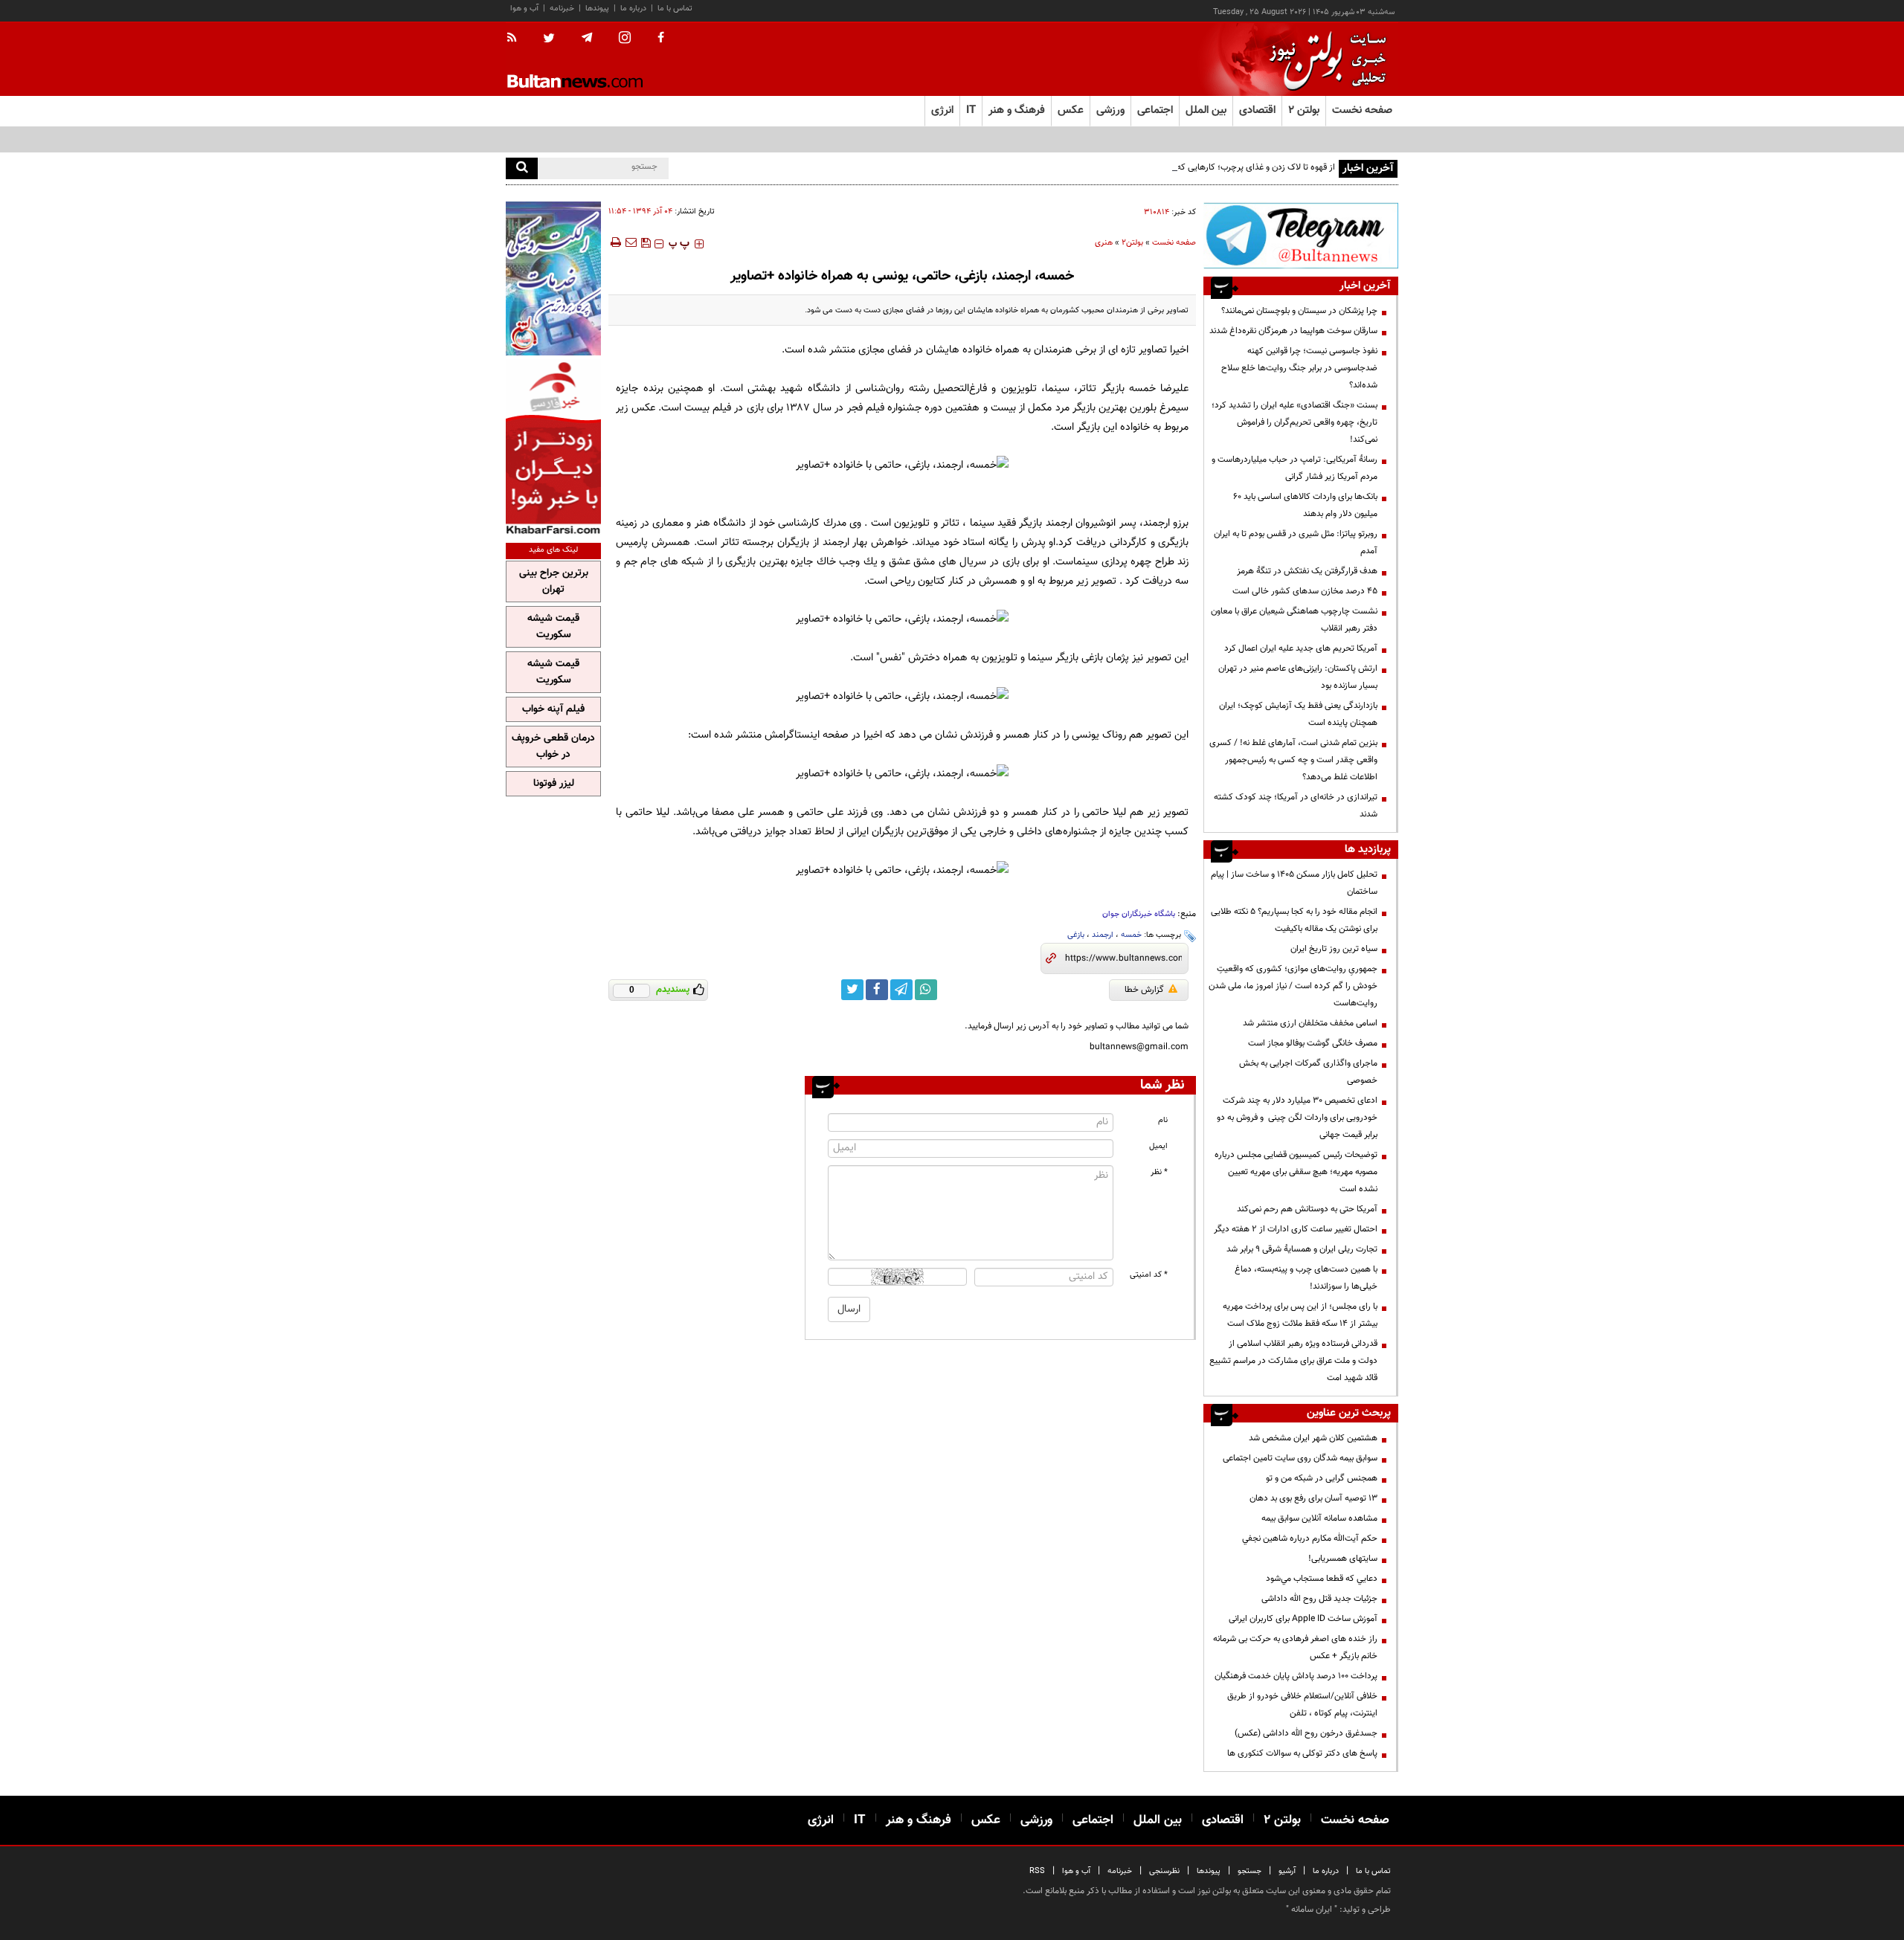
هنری (1104, 243)
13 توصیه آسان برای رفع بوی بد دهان (1313, 1498)
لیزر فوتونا (554, 784)
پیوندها (597, 9)
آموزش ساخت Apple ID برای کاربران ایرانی (1303, 1619)
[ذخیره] (646, 242)
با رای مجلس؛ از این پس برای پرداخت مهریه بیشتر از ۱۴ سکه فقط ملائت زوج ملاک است (1300, 1315)
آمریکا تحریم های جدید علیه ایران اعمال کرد (1301, 648)
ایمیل (1158, 1146)
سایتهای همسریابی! (1343, 1559)
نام (1163, 1120)
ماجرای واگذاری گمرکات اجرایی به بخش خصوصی (1308, 1072)
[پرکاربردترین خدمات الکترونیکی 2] (553, 278)
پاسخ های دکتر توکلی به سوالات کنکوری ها (1302, 1753)
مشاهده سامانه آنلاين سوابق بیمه (1319, 1518)
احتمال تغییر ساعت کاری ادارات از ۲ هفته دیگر (1296, 1229)
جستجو (1249, 1871)
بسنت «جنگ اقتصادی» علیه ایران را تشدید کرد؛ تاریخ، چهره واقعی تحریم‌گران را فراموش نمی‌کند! (1294, 422)
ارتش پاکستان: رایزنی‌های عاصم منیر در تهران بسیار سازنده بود (1298, 677)
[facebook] (661, 39)
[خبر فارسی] (553, 447)
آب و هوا (524, 9)
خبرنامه (562, 9)
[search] (522, 168)
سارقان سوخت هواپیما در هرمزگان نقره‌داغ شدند (1293, 331)
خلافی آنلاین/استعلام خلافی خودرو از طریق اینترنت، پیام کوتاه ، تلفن (1302, 1705)
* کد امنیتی (1149, 1275)
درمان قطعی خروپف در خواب (553, 747)
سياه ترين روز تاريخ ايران (1334, 949)
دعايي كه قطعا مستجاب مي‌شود (1322, 1579)
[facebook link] (877, 990)
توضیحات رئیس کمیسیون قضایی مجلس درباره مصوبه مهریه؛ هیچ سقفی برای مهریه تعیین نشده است (1296, 1172)
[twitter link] (852, 990)
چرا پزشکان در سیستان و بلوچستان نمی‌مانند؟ (1299, 311)
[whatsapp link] (926, 990)
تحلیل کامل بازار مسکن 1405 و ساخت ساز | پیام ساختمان (1294, 883)
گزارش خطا (1144, 990)
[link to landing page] (1324, 59)
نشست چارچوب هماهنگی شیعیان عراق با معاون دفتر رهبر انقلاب (1294, 620)
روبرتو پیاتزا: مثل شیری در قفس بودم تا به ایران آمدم (1296, 542)
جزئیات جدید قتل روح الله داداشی (1319, 1599)
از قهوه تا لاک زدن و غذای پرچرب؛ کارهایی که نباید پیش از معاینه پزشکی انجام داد (1192, 167)
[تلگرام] (1301, 235)
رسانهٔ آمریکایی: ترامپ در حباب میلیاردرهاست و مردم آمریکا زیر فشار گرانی (1294, 468)
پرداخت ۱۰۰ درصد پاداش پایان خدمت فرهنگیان (1296, 1676)
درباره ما (633, 9)
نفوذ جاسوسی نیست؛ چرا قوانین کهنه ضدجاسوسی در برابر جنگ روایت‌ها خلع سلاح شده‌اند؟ (1299, 368)
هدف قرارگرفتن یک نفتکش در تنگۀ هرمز (1307, 571)
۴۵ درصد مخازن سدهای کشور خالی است (1305, 591)
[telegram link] (901, 990)
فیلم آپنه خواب (553, 709)
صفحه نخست (1362, 110)
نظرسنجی (1164, 1871)
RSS (1037, 1871)
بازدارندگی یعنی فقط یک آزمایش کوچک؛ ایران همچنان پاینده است (1298, 714)
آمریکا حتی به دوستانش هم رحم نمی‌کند (1307, 1209)
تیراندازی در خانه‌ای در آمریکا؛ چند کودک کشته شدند (1296, 806)
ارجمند (1103, 935)
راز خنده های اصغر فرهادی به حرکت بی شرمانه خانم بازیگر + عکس (1295, 1647)
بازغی (1076, 935)
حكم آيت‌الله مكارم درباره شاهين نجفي (1310, 1538)
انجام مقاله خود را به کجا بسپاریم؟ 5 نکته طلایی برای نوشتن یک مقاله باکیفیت (1294, 920)
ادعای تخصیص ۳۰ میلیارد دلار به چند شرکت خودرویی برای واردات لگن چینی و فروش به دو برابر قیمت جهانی (1297, 1118)
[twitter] (549, 39)
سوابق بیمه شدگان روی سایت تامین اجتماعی (1300, 1458)
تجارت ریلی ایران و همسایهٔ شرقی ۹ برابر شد (1302, 1249)
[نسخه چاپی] (615, 242)
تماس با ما (675, 9)
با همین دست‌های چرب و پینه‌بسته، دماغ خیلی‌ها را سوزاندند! (1306, 1278)
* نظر (1159, 1172)
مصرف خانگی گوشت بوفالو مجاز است (1313, 1043)
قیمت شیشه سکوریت (553, 627)
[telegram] (587, 38)
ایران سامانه (1312, 1910)
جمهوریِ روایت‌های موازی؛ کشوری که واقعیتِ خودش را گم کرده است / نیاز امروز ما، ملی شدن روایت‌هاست (1293, 986)
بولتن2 (1132, 243)
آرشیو (1287, 1871)
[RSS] (517, 39)
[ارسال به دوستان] (631, 242)
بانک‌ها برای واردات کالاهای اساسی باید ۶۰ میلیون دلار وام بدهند (1305, 505)
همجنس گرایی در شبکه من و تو (1322, 1478)
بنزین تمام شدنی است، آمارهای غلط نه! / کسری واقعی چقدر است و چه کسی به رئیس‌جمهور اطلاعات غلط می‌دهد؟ (1293, 760)
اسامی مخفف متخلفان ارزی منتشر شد (1310, 1023)
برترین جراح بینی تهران (554, 581)
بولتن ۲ (1304, 110)
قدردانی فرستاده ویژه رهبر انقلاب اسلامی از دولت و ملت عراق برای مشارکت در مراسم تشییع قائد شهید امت (1293, 1361)
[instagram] (625, 39)
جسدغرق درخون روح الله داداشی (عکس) (1306, 1733)
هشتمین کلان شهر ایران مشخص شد (1313, 1438)
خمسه (1131, 935)
